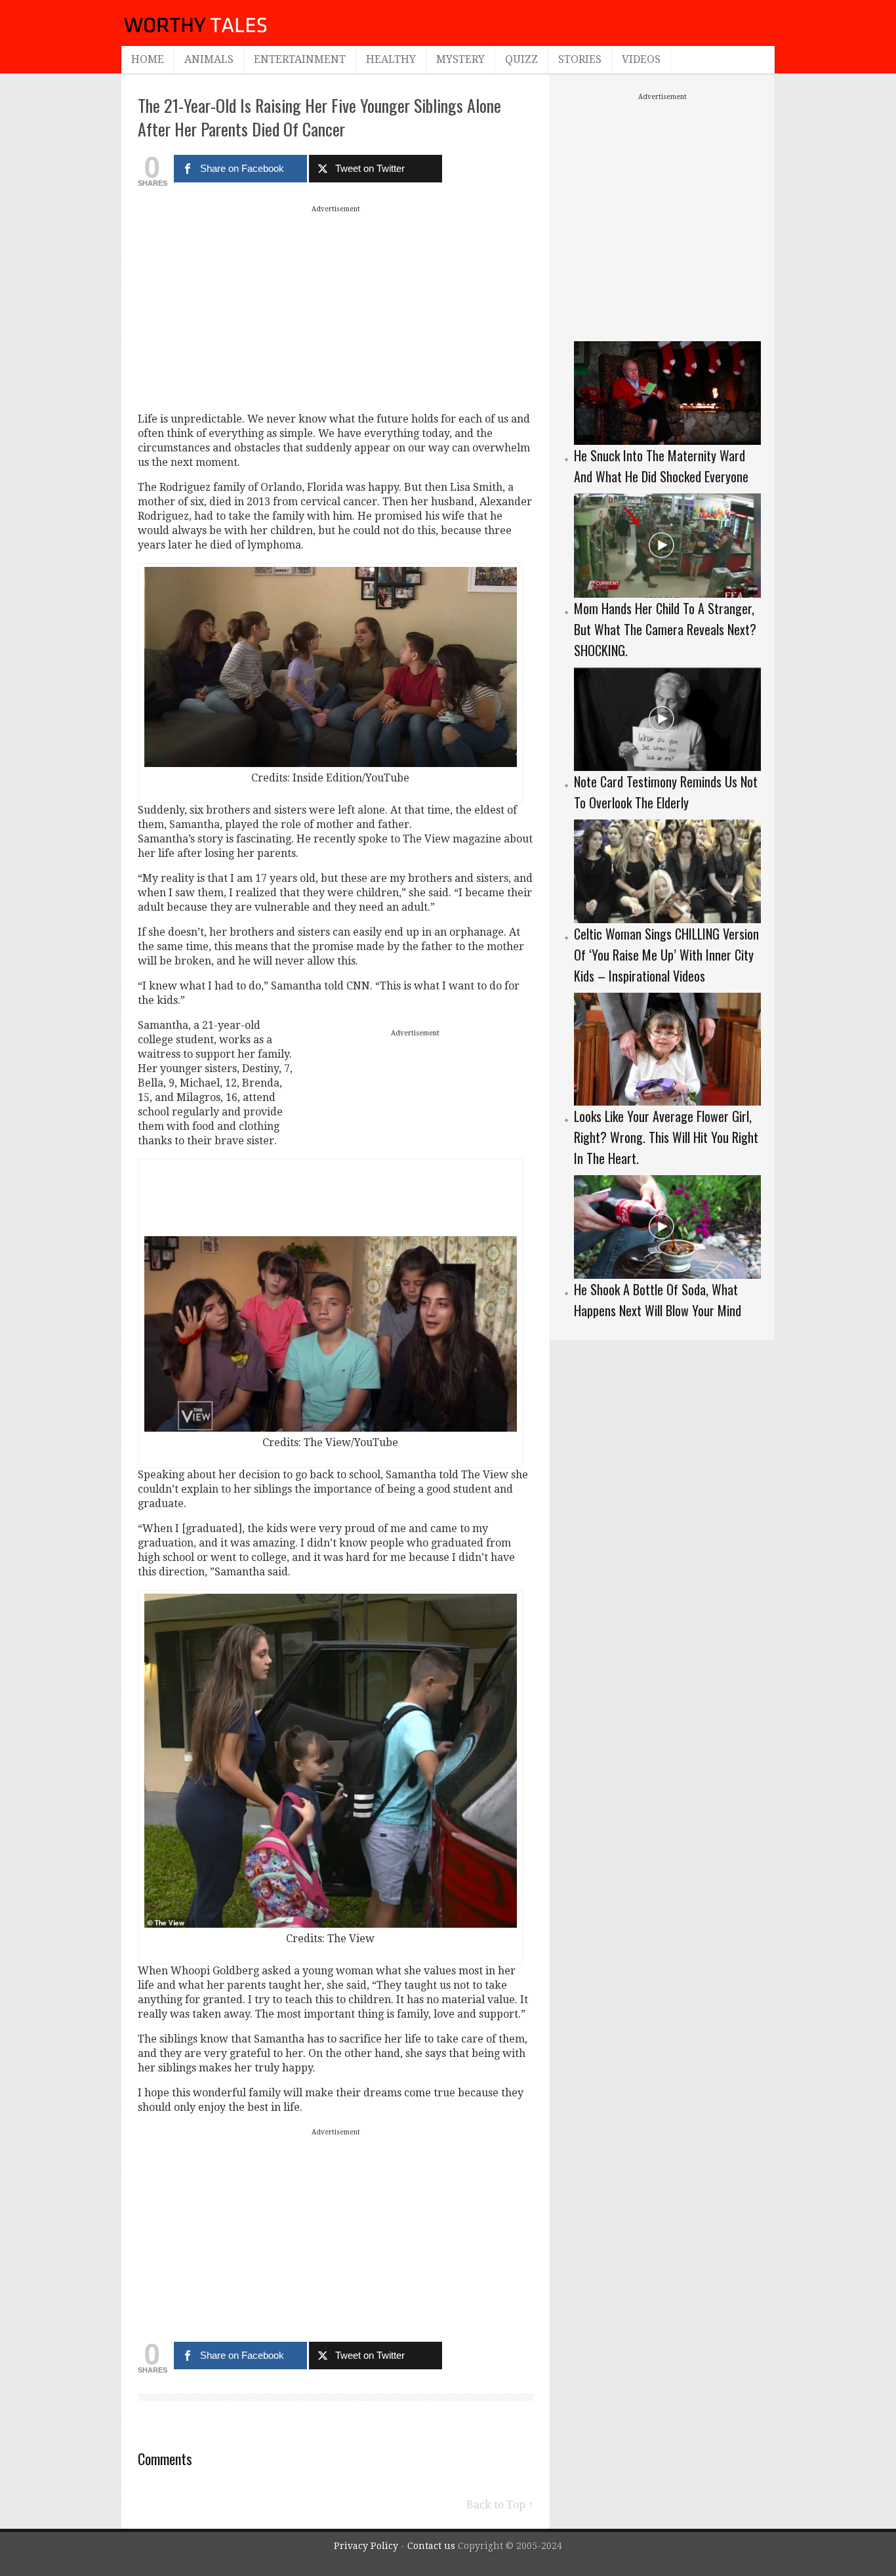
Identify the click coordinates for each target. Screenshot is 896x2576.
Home (148, 59)
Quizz (521, 59)
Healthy (391, 59)
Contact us (433, 2546)
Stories (580, 59)
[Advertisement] (336, 308)
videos (641, 59)
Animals (209, 59)
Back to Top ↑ (500, 2505)
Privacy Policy (366, 2546)
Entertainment (300, 59)
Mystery (460, 59)
